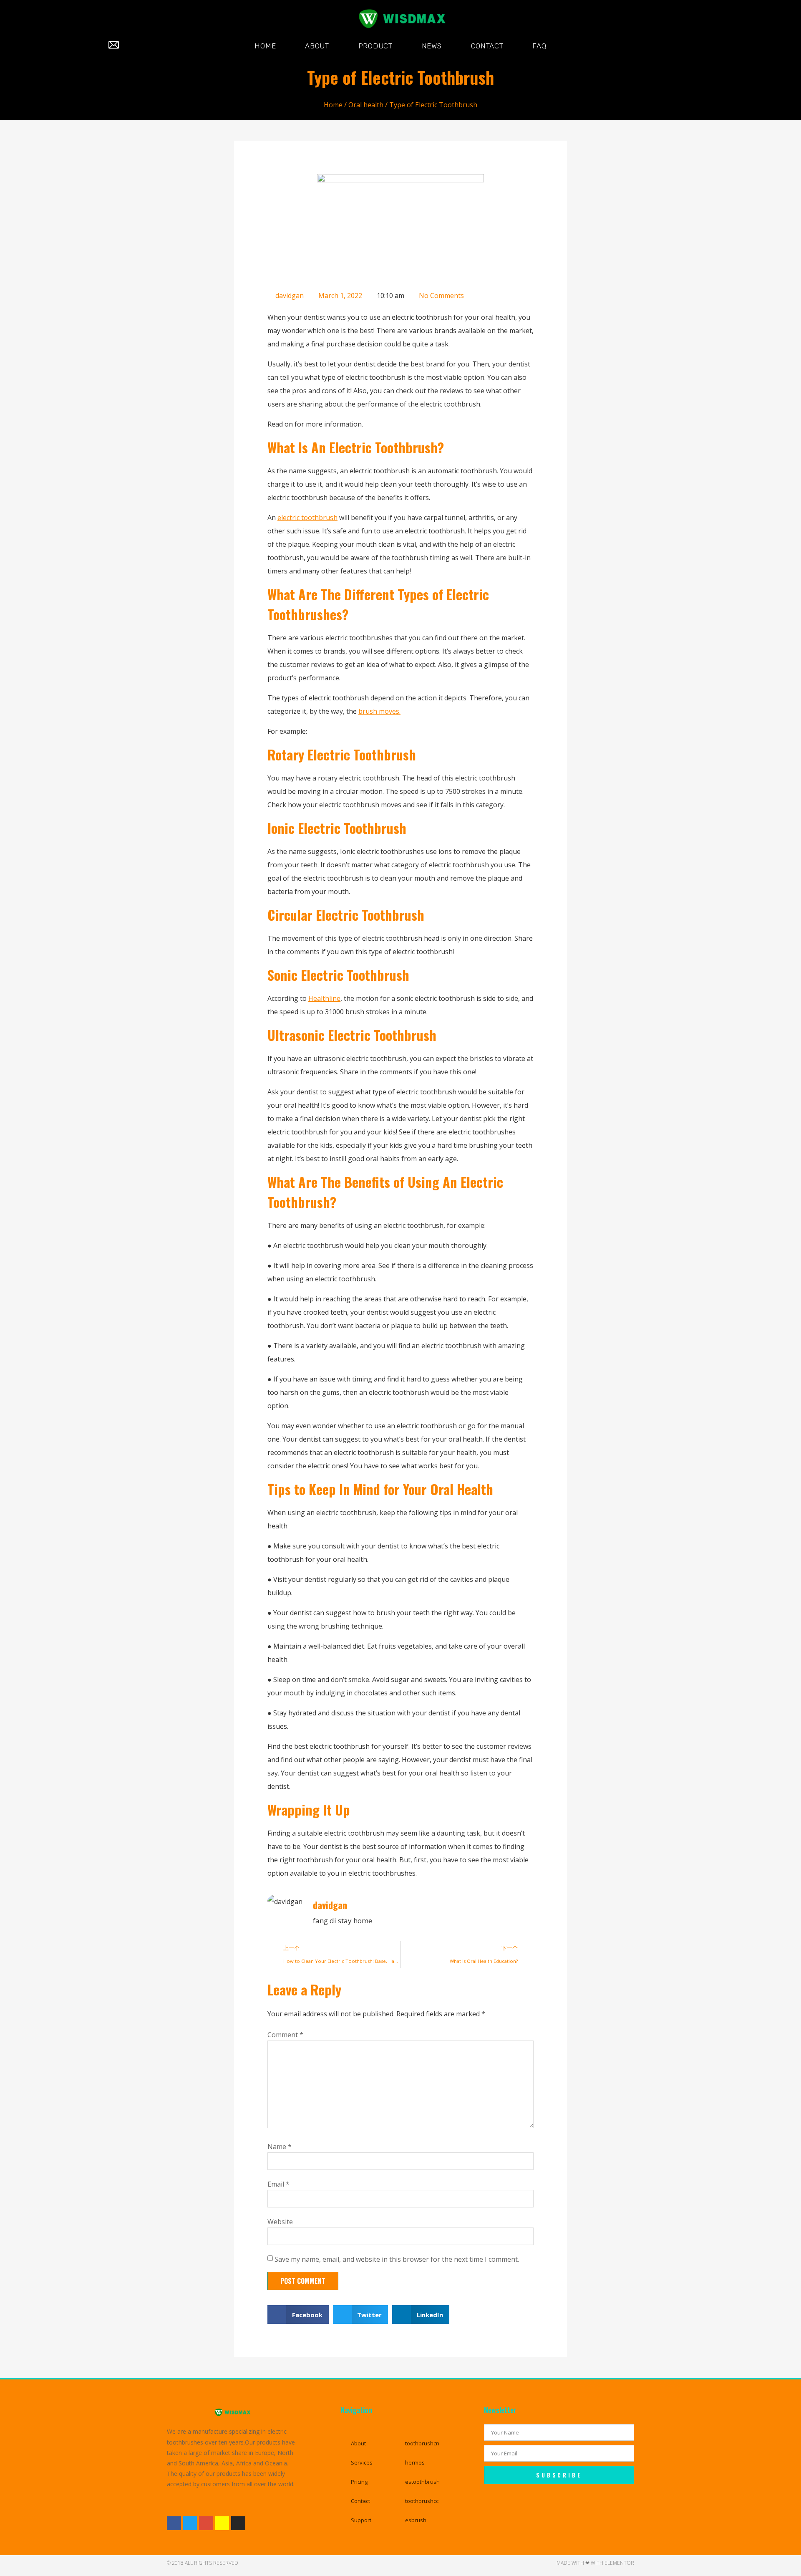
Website (280, 2222)
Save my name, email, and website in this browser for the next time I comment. (397, 2259)
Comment (285, 2035)
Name (280, 2147)
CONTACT (487, 46)
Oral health (366, 105)
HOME (265, 46)
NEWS (432, 46)
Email (278, 2184)
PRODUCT (375, 46)
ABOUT (317, 46)
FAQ (539, 46)
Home (333, 105)
